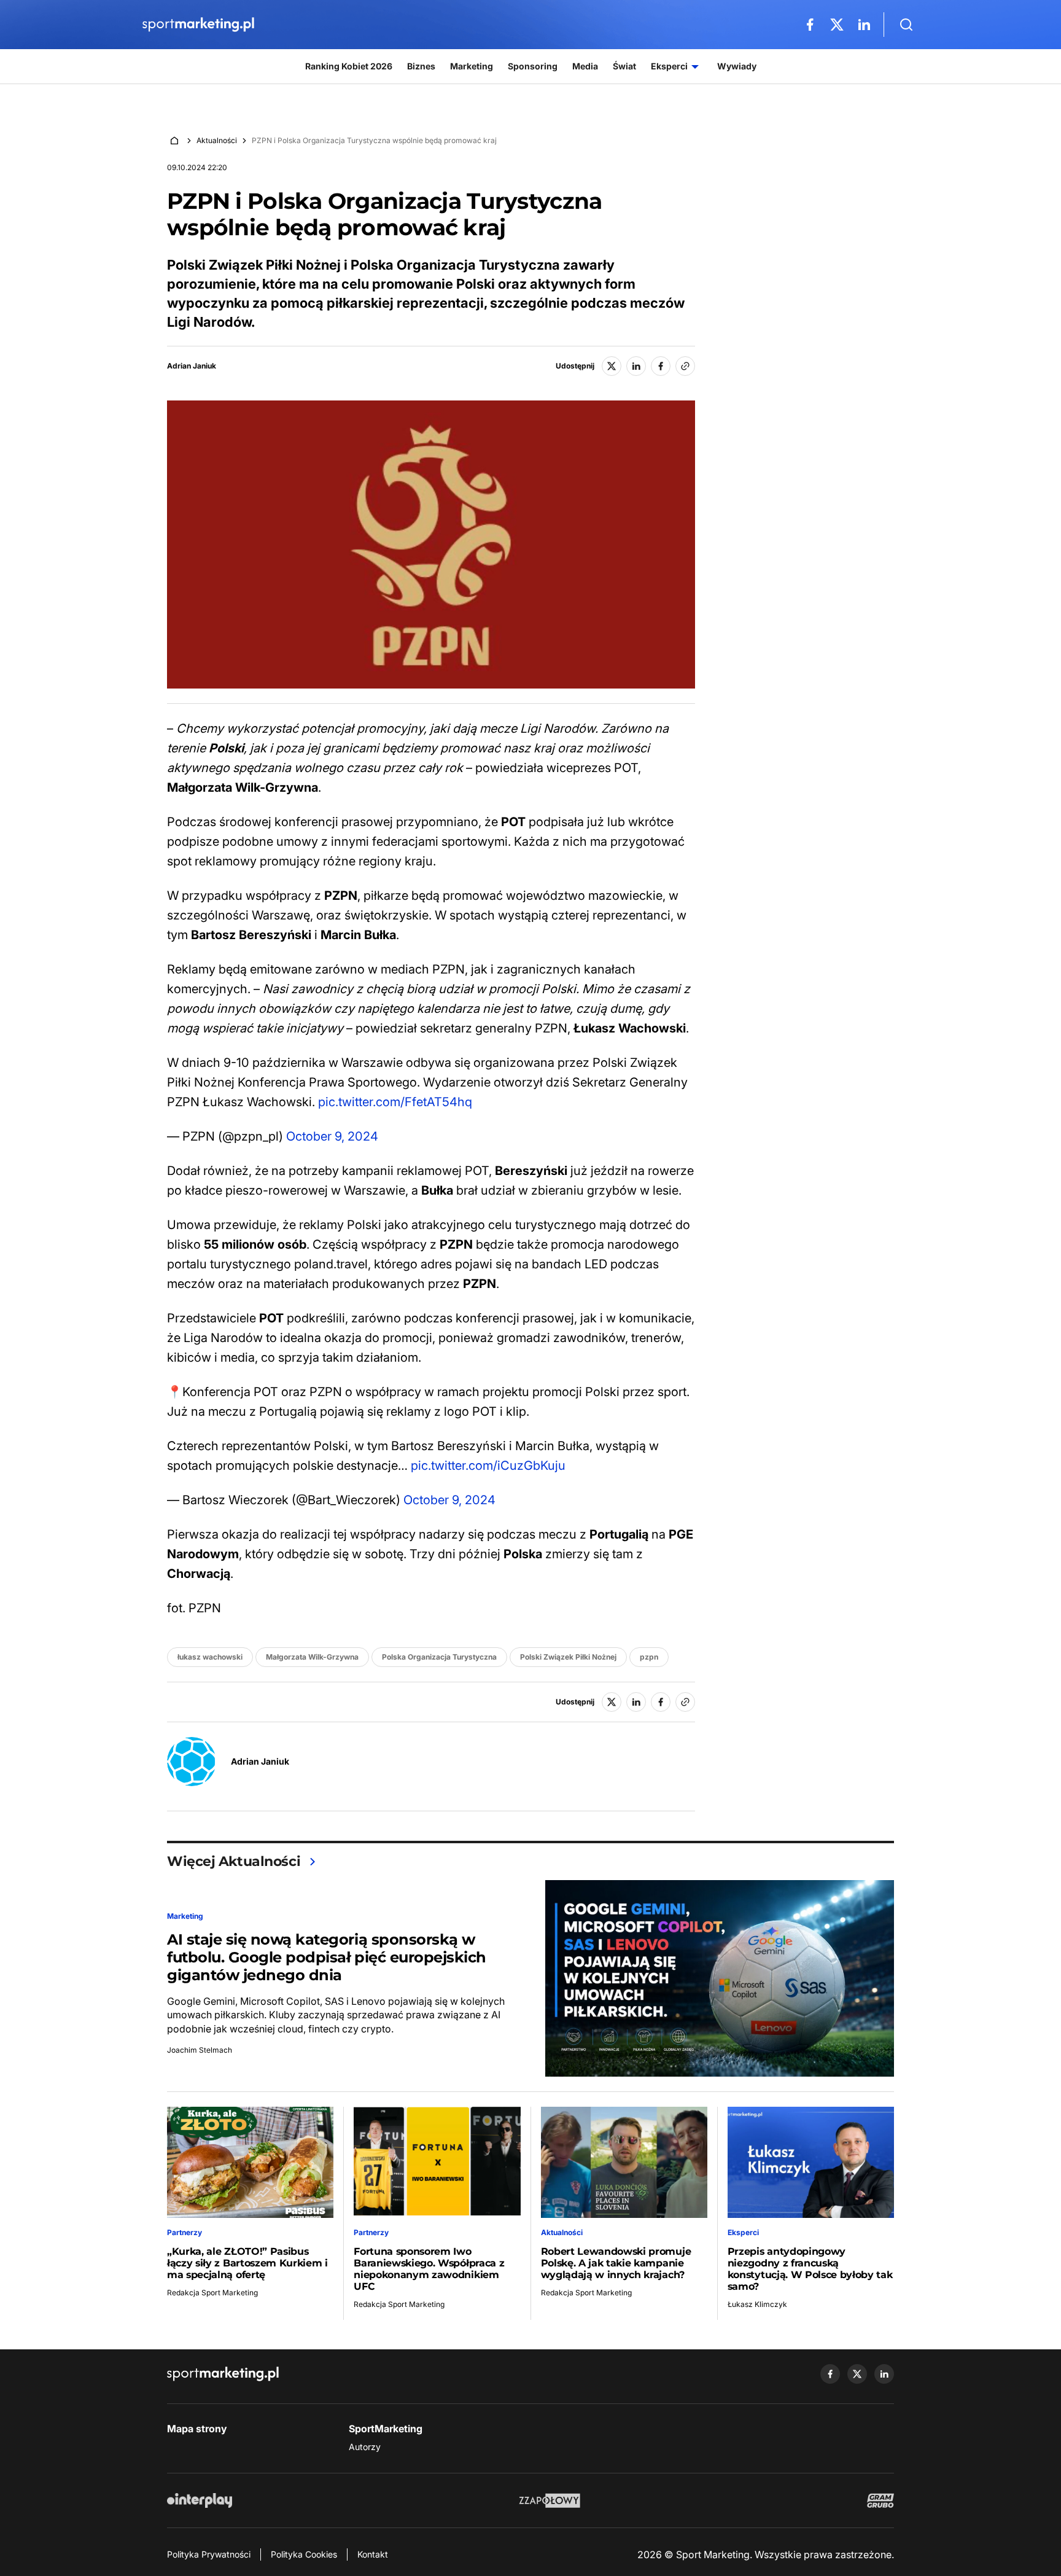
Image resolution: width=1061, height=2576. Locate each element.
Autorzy (365, 2447)
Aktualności (217, 140)
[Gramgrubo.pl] (880, 2500)
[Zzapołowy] (550, 2500)
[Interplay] (200, 2500)
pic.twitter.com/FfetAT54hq (395, 1102)
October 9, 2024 (332, 1136)
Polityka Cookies (304, 2554)
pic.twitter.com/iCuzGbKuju (488, 1466)
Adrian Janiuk (192, 366)
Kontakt (373, 2554)
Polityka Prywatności (209, 2554)
